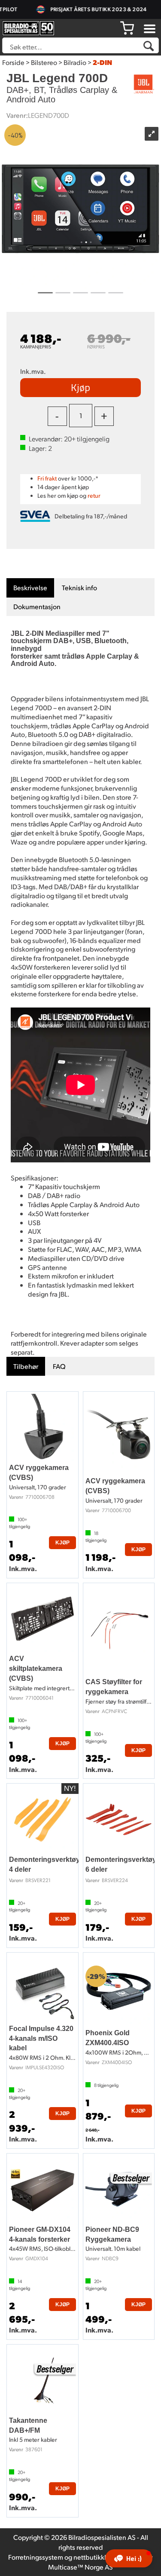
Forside (13, 62)
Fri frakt (47, 478)
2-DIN (102, 62)
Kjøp (80, 387)
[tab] (30, 588)
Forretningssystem (36, 2557)
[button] (129, 2558)
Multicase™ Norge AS (80, 2567)
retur (94, 495)
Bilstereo (44, 62)
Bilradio (75, 62)
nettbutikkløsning (100, 2557)
